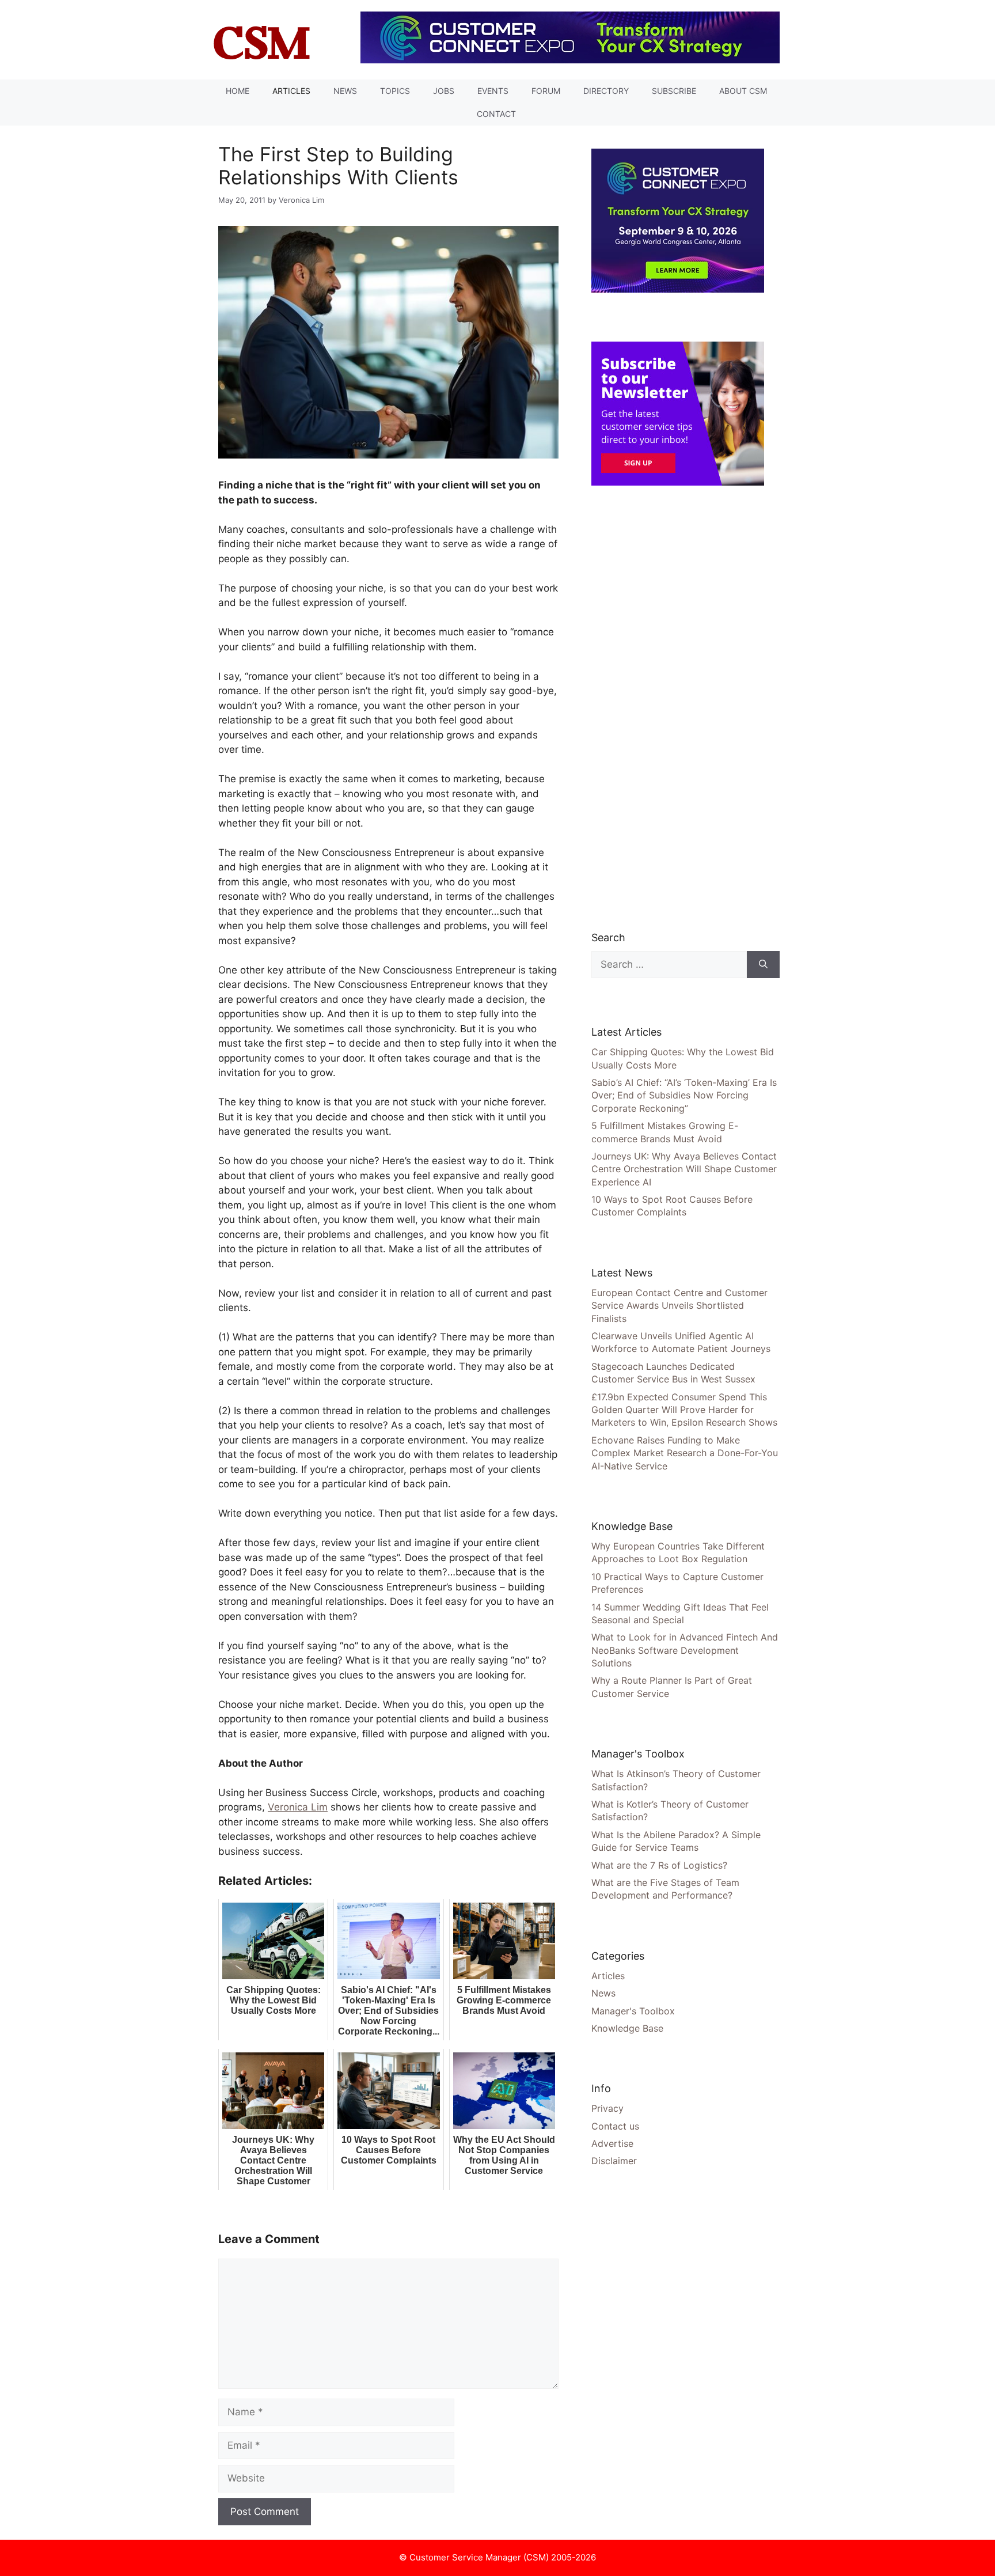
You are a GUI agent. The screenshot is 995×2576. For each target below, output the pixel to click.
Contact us (615, 2126)
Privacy (607, 2108)
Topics (395, 91)
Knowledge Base (627, 2028)
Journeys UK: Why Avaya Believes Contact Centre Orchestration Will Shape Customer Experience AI (684, 1169)
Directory (606, 91)
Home (238, 91)
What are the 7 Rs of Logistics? (659, 1865)
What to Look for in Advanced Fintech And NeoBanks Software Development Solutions (685, 1650)
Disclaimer (614, 2161)
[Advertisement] (678, 707)
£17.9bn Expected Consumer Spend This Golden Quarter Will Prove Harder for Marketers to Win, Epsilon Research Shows (684, 1410)
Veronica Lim (298, 1807)
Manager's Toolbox (633, 2011)
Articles (291, 91)
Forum (546, 91)
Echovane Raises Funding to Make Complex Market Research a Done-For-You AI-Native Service (685, 1453)
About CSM (743, 91)
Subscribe (674, 91)
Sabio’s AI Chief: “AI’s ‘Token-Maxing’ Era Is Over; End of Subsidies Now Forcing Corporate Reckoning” (684, 1095)
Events (493, 91)
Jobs (444, 91)
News (345, 91)
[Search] (763, 965)
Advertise (612, 2143)
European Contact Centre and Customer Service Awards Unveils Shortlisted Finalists (679, 1306)
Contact (496, 114)
